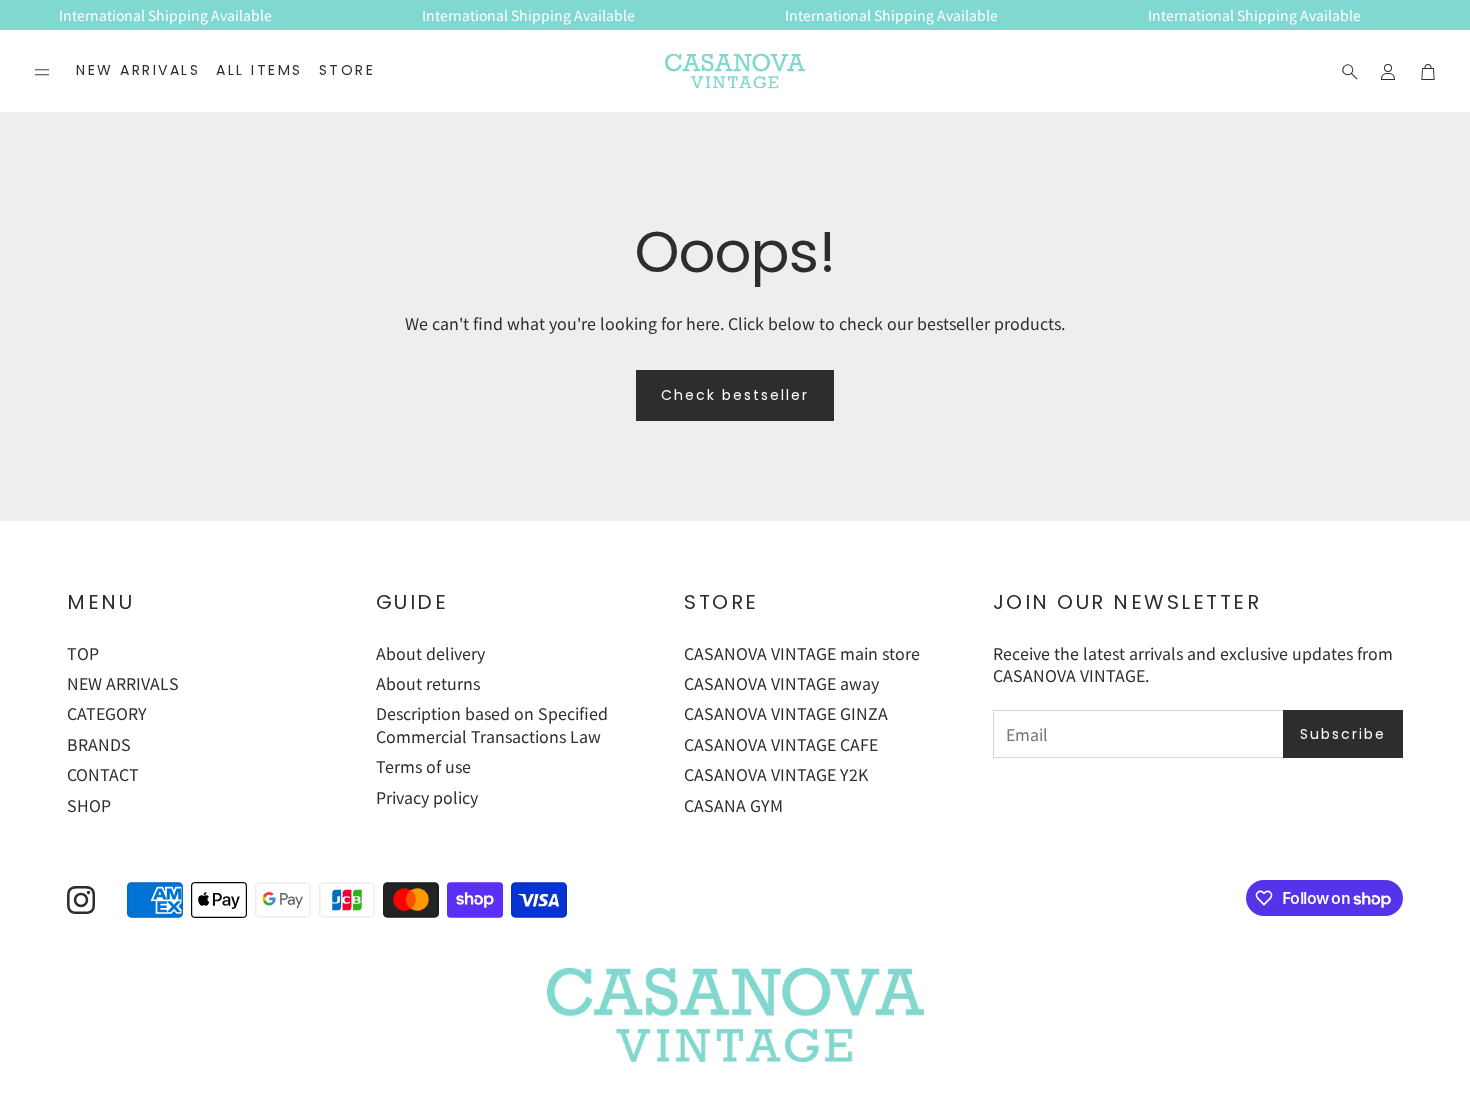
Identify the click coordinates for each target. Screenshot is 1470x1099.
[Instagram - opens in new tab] (81, 900)
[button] (42, 72)
